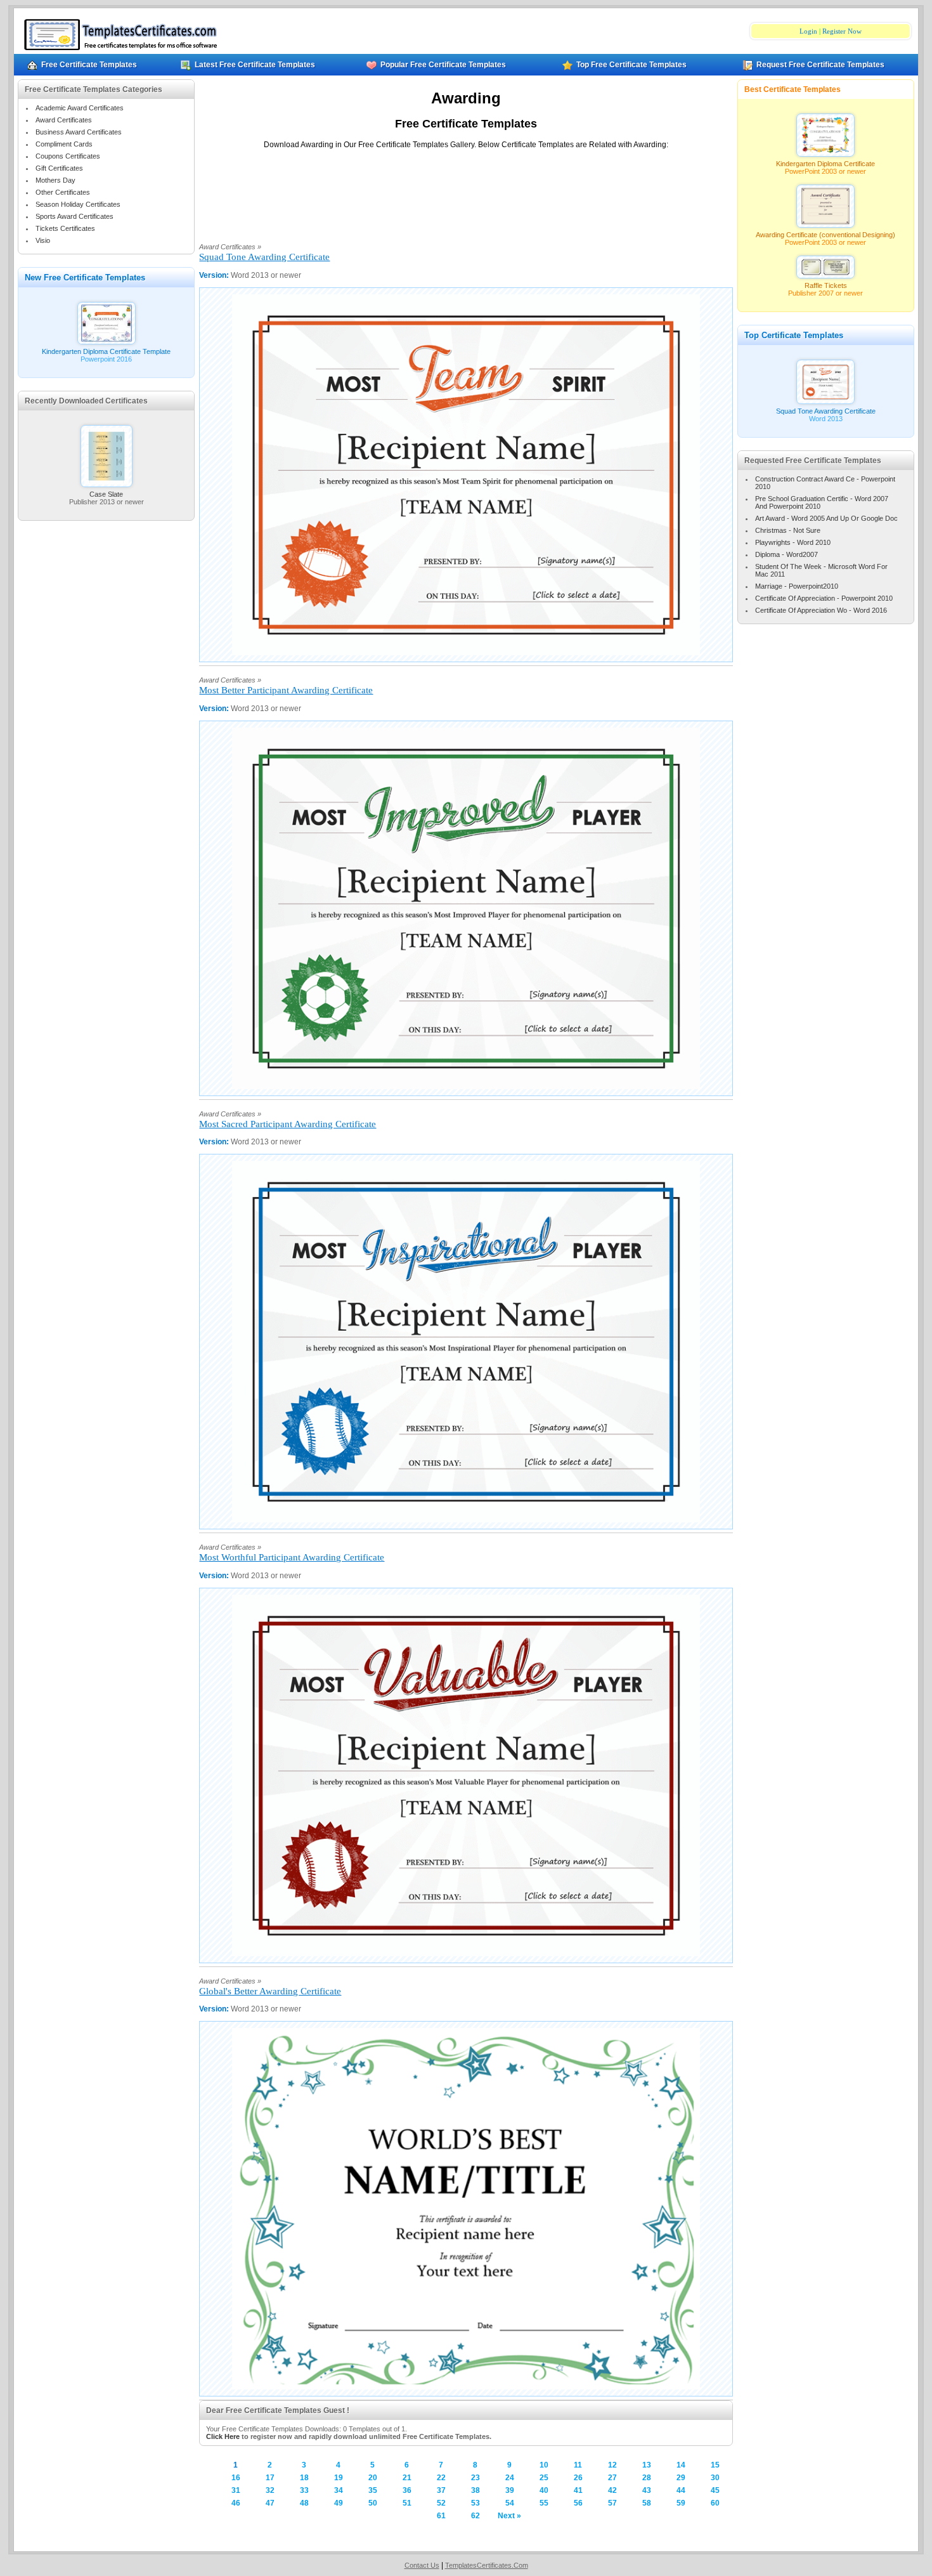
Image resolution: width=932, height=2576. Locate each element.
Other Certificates (63, 192)
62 (476, 2516)
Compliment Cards (64, 144)
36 (407, 2490)
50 (373, 2503)
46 (236, 2503)
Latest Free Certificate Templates (255, 65)
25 (544, 2478)
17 (270, 2478)
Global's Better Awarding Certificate (270, 1991)
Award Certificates (64, 120)
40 (544, 2490)
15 (715, 2465)
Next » (509, 2516)
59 (681, 2503)
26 (578, 2478)
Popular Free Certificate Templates (443, 65)
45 (715, 2490)
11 (578, 2465)
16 (236, 2478)
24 (510, 2478)
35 (373, 2490)
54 (510, 2503)
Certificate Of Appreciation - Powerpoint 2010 (824, 598)
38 (476, 2490)
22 (441, 2478)
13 (647, 2465)
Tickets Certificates (65, 228)
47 (270, 2503)
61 (441, 2516)
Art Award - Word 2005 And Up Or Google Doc (826, 518)
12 (612, 2465)
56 (578, 2503)
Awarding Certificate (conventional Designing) (825, 235)
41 (578, 2490)
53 (476, 2503)
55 (544, 2503)
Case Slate (106, 494)
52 (441, 2503)
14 (681, 2465)
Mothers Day (55, 180)
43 (647, 2490)
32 (270, 2490)
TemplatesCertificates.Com (487, 2565)
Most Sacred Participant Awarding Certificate (288, 1124)
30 (715, 2478)
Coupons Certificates (68, 156)
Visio (43, 240)
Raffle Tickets (826, 285)
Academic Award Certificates (80, 108)
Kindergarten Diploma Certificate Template (106, 351)
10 (544, 2465)
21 (407, 2478)
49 (339, 2503)
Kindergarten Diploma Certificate (825, 164)
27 (612, 2478)
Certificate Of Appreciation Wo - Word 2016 (821, 610)
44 (681, 2490)
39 (510, 2490)
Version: (215, 275)
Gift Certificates (59, 168)
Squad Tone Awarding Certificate (264, 257)
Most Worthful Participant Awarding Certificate (292, 1557)
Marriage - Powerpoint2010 (797, 586)
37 (441, 2490)
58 (647, 2503)
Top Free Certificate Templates (631, 65)
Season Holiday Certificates (78, 204)
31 (236, 2490)
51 (407, 2503)
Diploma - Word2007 (786, 554)
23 (476, 2478)
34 (339, 2490)
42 (612, 2490)
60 (715, 2503)
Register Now (842, 31)
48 (304, 2503)
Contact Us (422, 2565)
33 (304, 2490)
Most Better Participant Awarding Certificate (286, 690)
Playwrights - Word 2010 (793, 542)
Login (808, 31)
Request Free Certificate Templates (820, 65)
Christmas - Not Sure (788, 530)
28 (647, 2478)
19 (339, 2478)
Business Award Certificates (79, 132)
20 (373, 2478)
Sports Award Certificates (74, 216)
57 (612, 2503)
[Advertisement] (466, 189)
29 (681, 2478)
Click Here (223, 2436)
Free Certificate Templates (89, 65)
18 (304, 2478)
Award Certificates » (230, 247)
